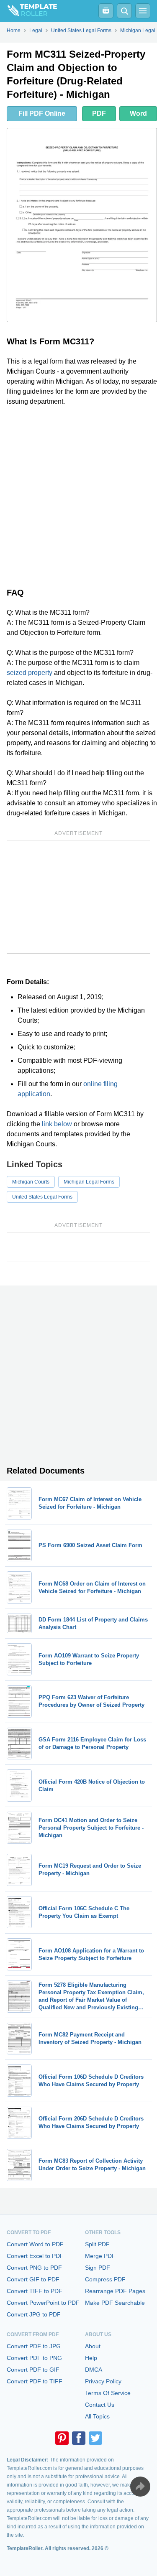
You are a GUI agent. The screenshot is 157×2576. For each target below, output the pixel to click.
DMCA (94, 2370)
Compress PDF (105, 2279)
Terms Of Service (108, 2393)
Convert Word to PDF (35, 2244)
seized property (30, 673)
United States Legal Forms (42, 1197)
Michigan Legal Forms (89, 1182)
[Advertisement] (78, 495)
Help (91, 2358)
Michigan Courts (31, 1182)
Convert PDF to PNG (34, 2358)
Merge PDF (100, 2256)
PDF (99, 113)
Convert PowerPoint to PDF (43, 2303)
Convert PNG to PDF (34, 2268)
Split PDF (97, 2244)
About (93, 2346)
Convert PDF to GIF (33, 2370)
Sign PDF (98, 2268)
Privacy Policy (103, 2381)
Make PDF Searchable (115, 2303)
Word (138, 113)
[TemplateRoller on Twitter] (95, 2438)
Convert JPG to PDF (34, 2314)
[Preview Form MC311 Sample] (82, 225)
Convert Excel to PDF (35, 2256)
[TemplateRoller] (28, 11)
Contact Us (100, 2405)
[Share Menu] (140, 2487)
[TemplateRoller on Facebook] (79, 2438)
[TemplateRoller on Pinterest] (62, 2438)
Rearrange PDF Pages (115, 2291)
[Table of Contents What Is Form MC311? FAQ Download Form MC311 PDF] (106, 11)
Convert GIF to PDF (33, 2279)
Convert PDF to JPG (34, 2346)
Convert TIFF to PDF (35, 2291)
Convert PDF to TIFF (35, 2381)
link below (57, 1124)
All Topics (97, 2416)
